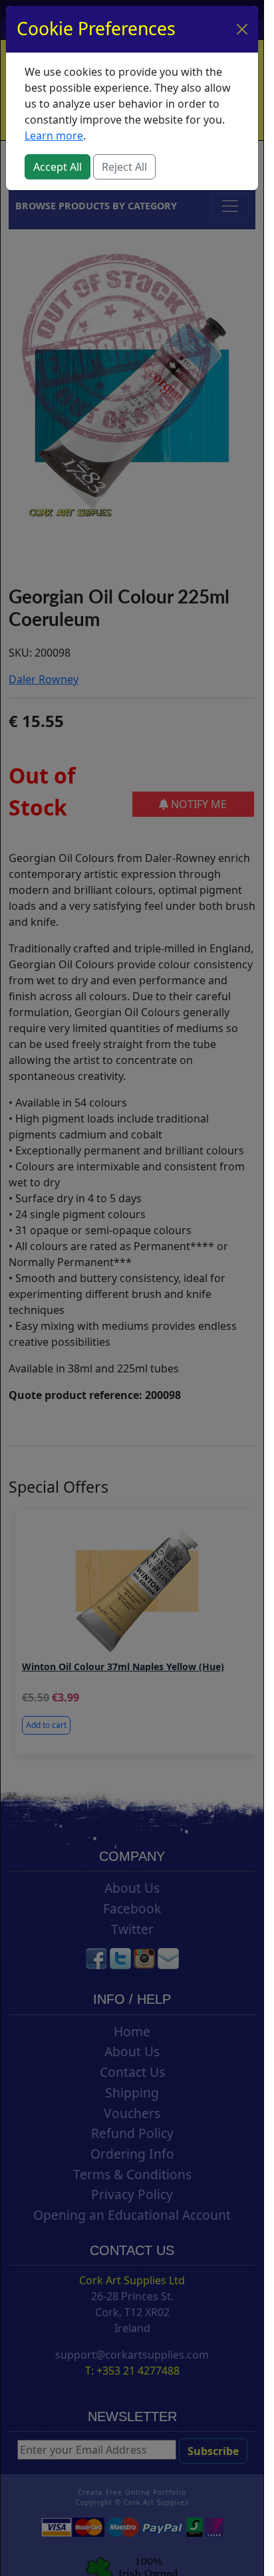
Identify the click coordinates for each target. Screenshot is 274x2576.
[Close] (242, 29)
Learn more (54, 136)
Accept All (58, 167)
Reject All (124, 167)
